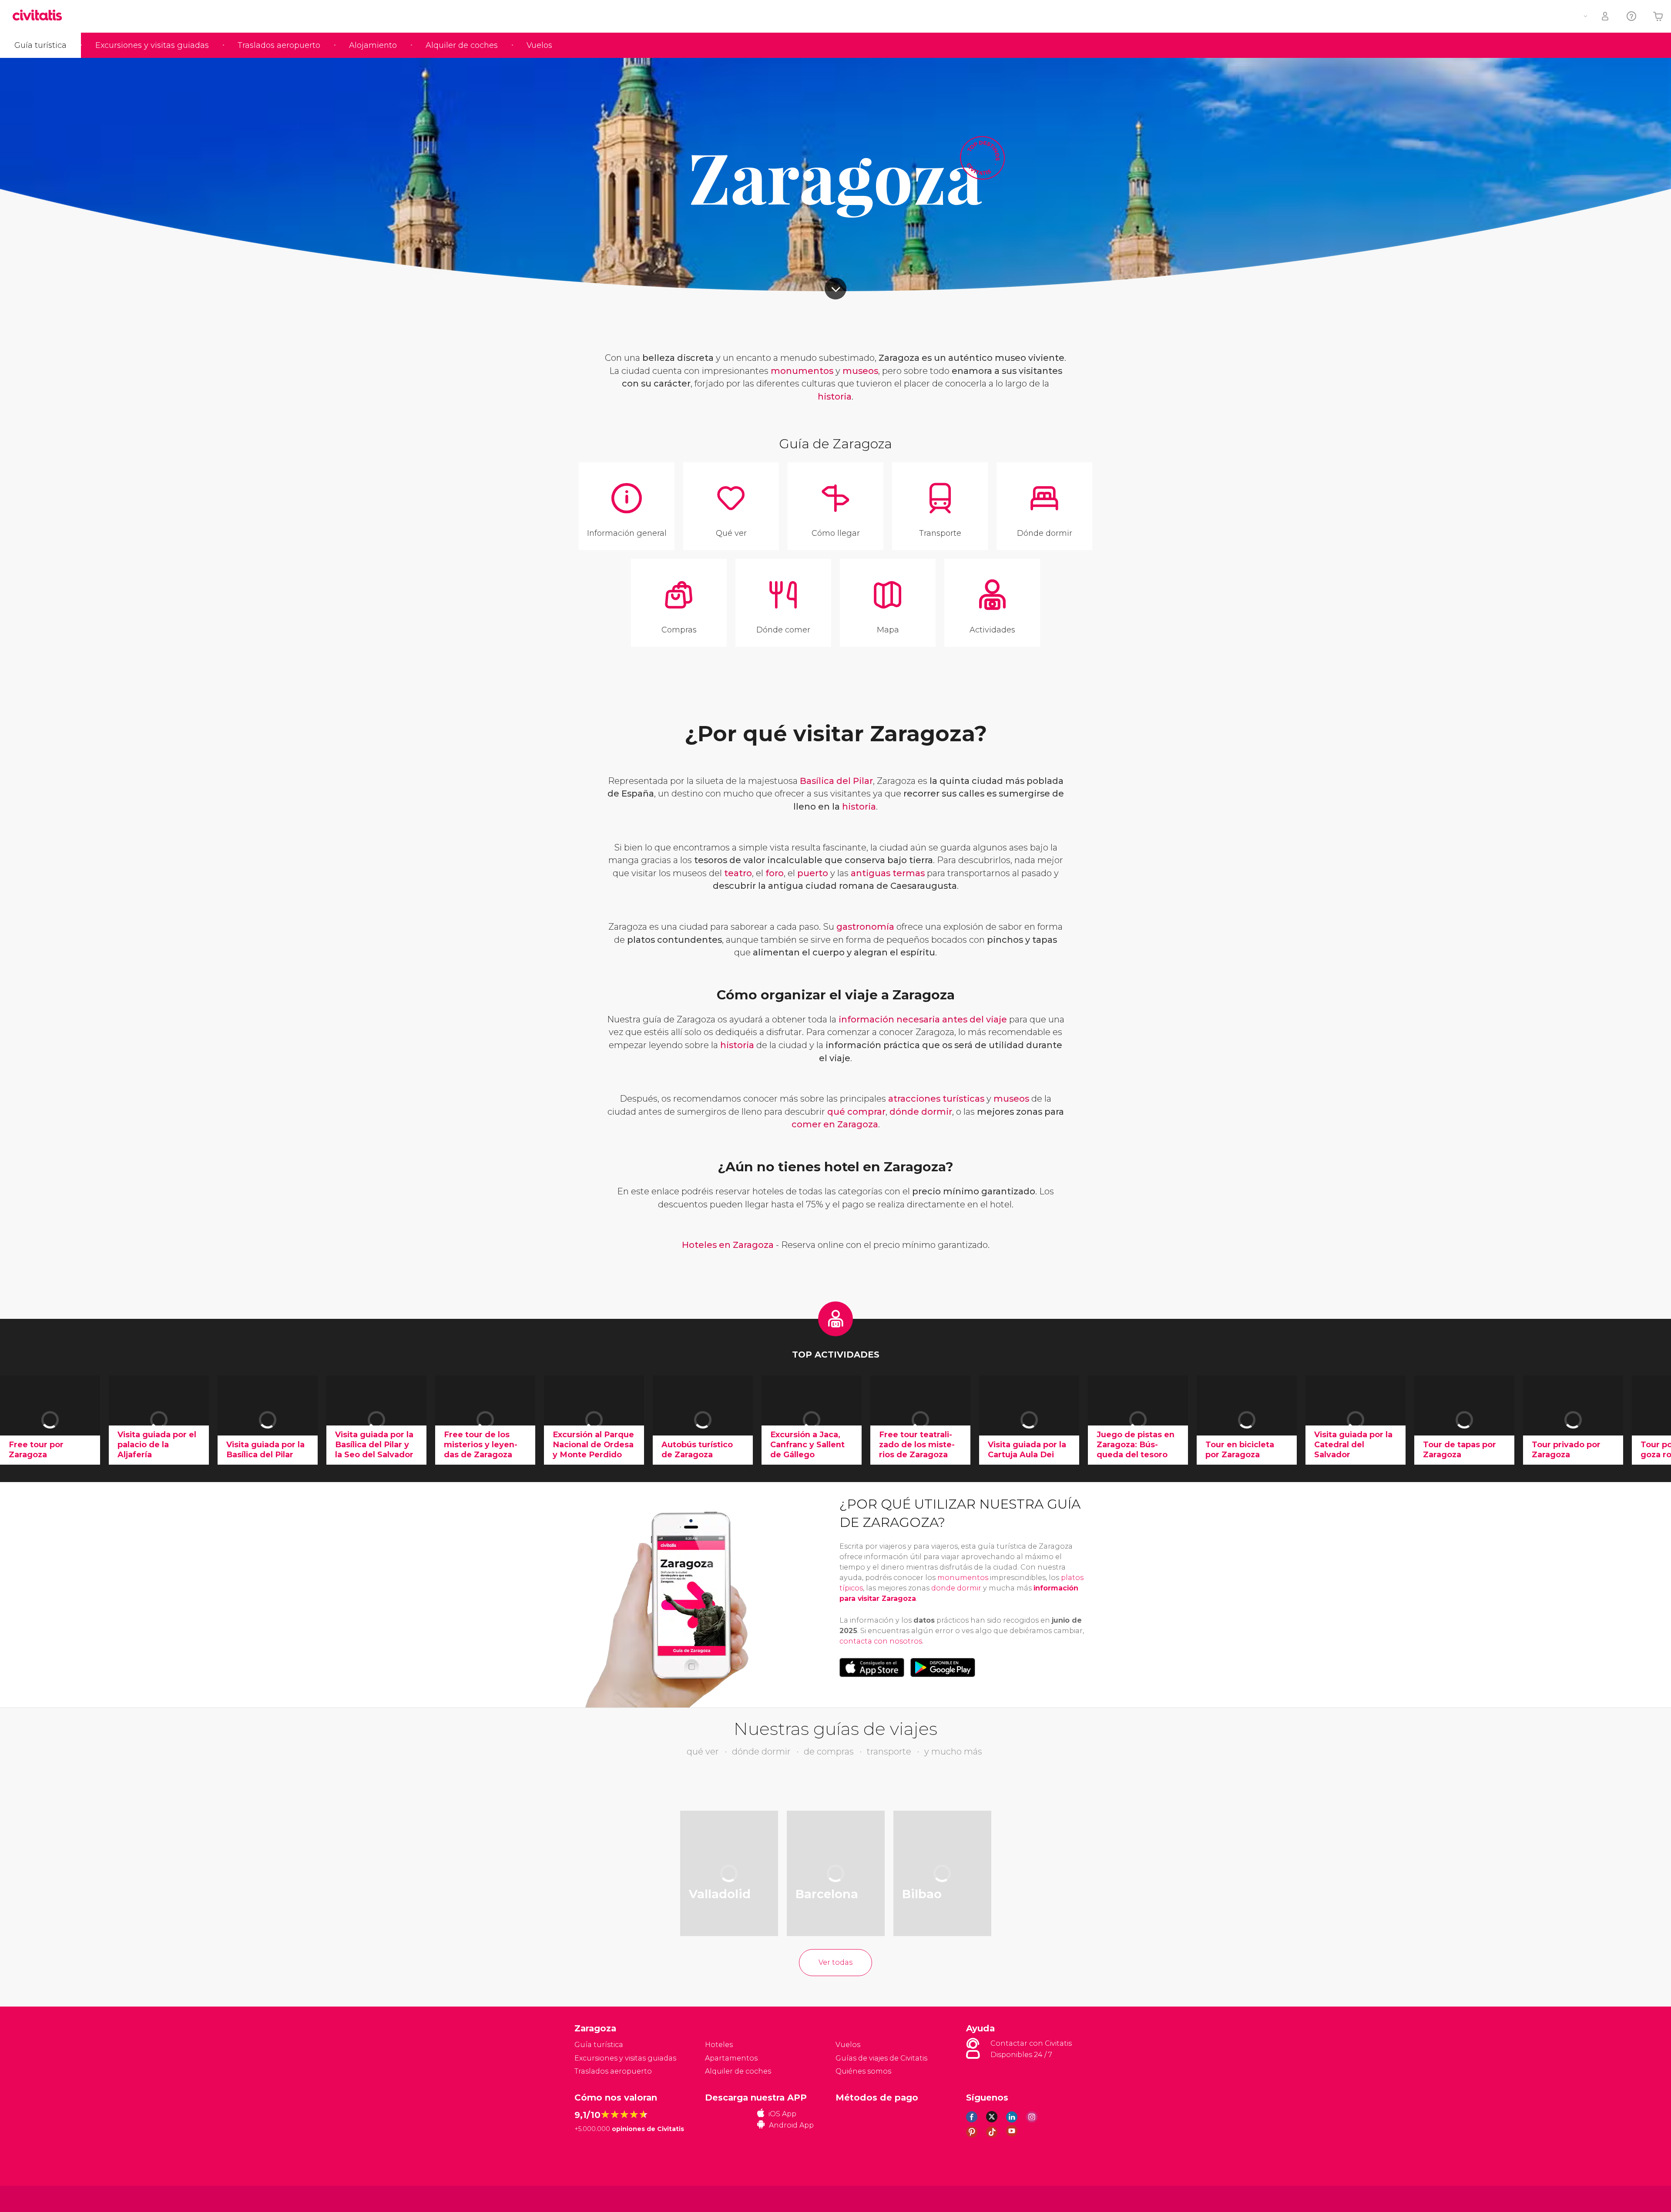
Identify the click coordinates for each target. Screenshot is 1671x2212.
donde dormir (956, 1588)
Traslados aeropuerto (279, 45)
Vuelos (539, 45)
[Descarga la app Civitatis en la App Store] (872, 1667)
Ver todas (835, 1962)
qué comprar (856, 1112)
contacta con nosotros (881, 1641)
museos (860, 371)
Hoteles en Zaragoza (728, 1245)
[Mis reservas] (1606, 16)
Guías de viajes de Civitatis (881, 2058)
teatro (738, 873)
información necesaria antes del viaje (923, 1019)
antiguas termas (888, 873)
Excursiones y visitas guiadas (152, 45)
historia (835, 397)
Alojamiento (373, 45)
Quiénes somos (863, 2071)
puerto (813, 873)
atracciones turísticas (936, 1099)
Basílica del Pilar (836, 781)
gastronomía (865, 927)
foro (775, 873)
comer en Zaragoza (835, 1124)
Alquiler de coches (462, 45)
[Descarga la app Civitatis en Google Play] (943, 1667)
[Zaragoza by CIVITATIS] (40, 16)
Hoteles (719, 2045)
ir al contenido (835, 289)
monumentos (802, 371)
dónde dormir (921, 1112)
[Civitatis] (596, 2198)
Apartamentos (731, 2058)
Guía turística (40, 45)
